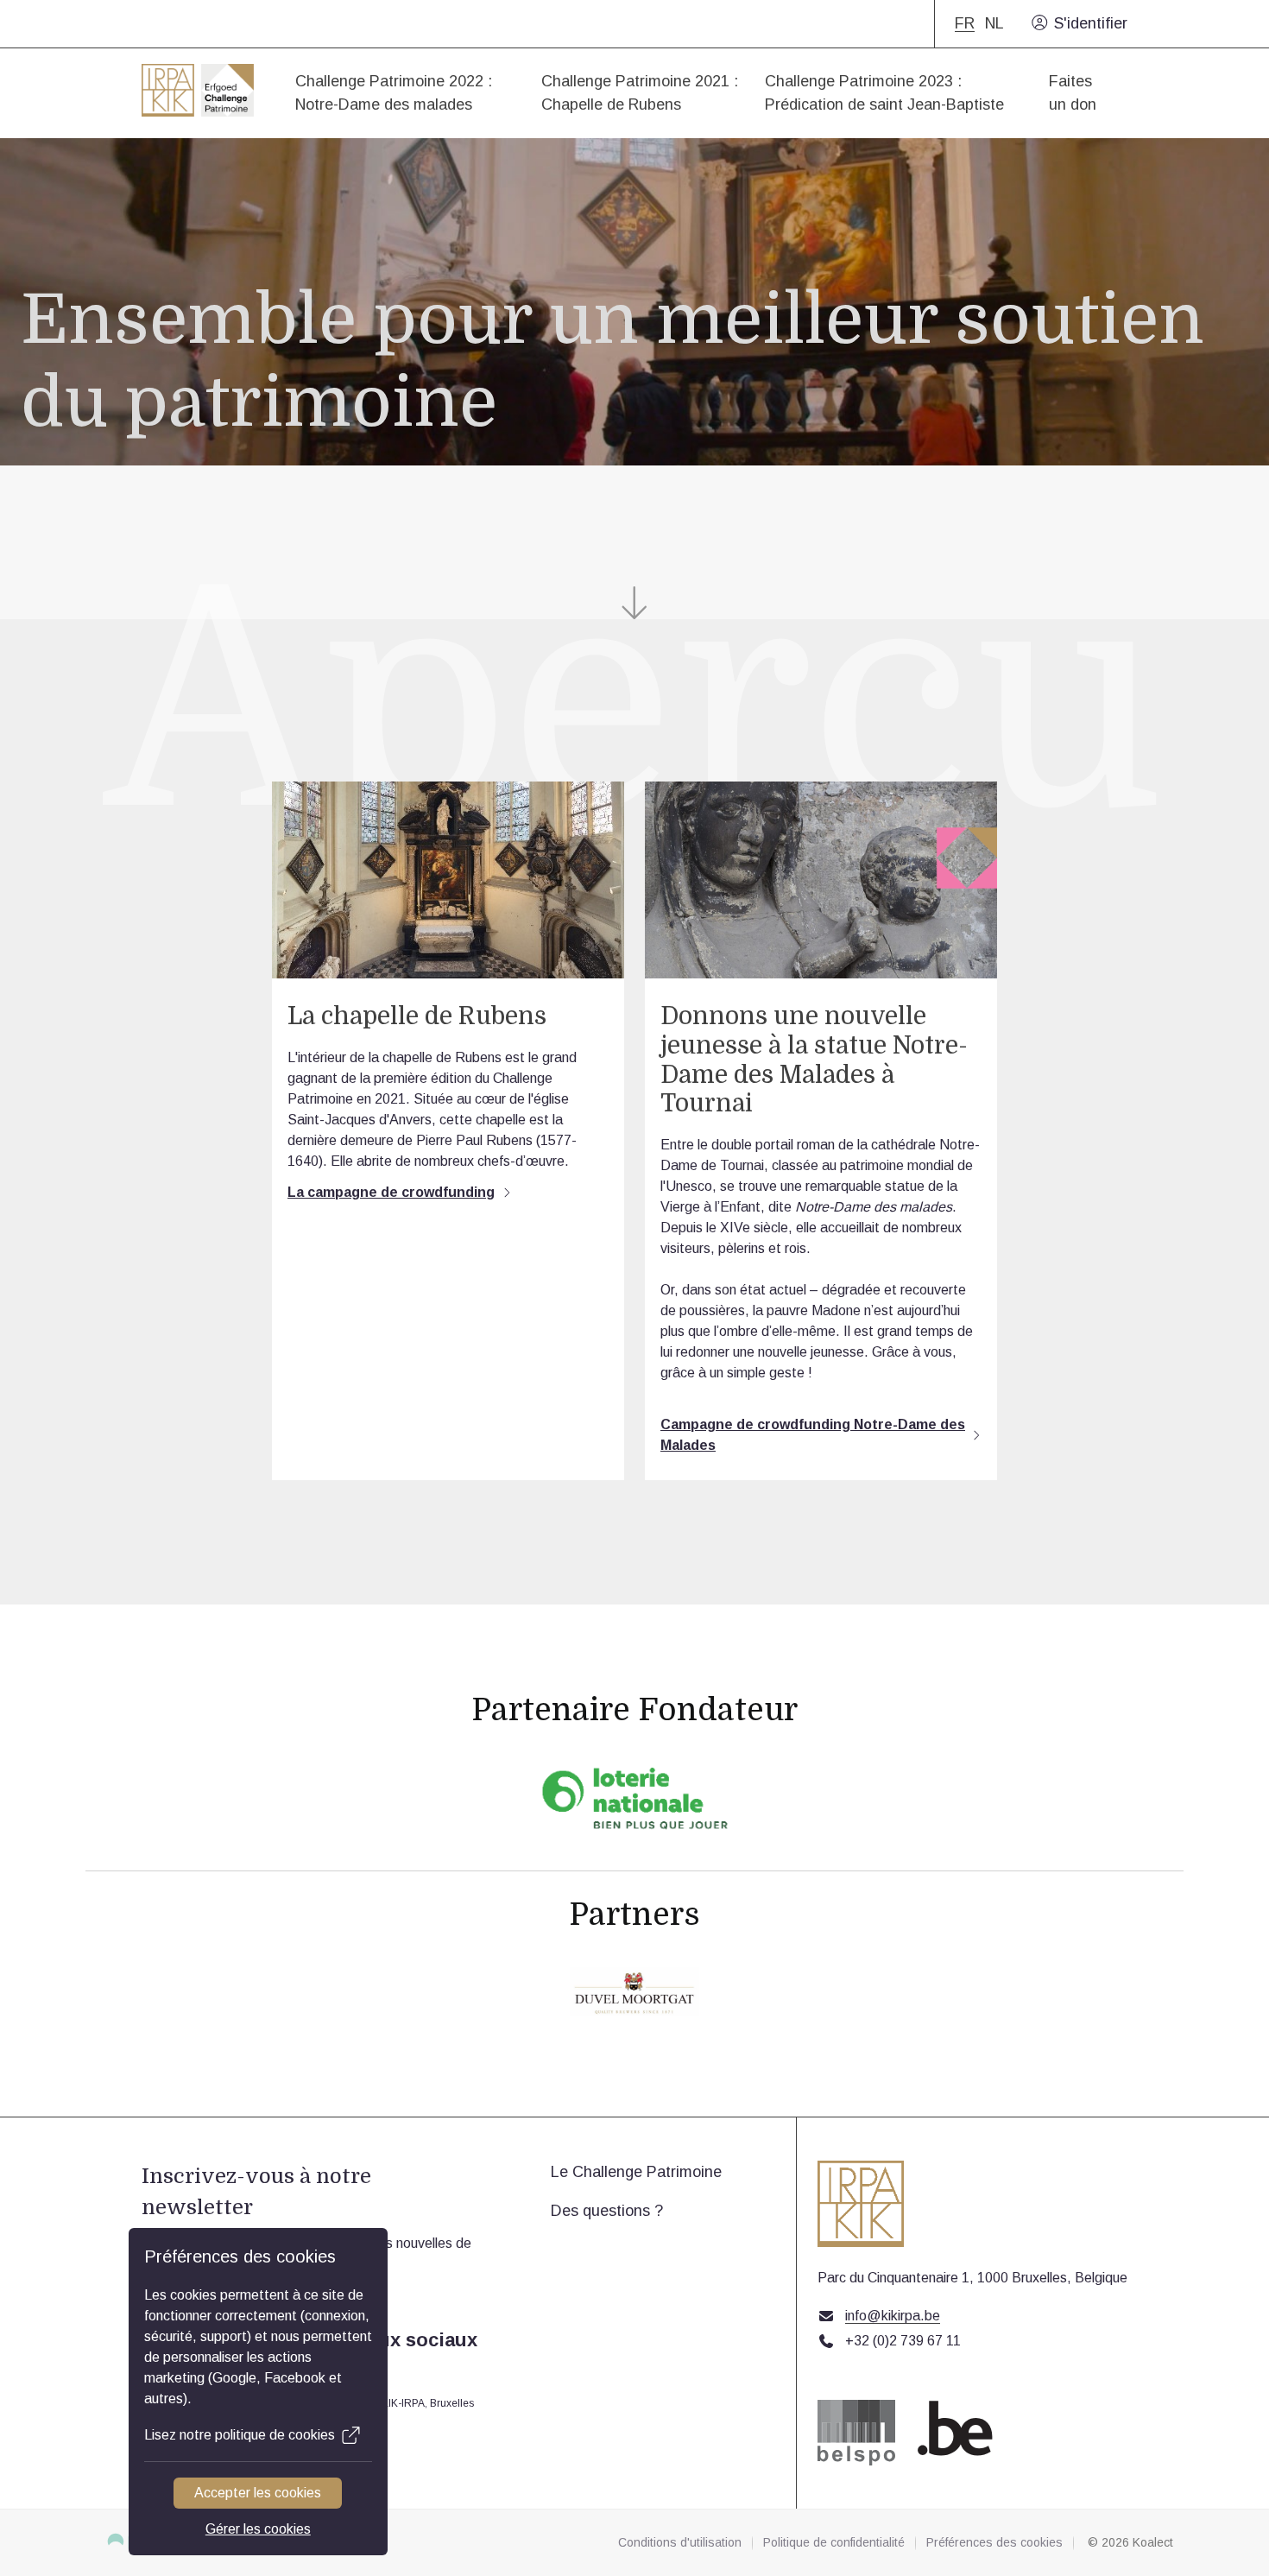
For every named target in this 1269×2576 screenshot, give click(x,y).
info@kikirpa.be (893, 2316)
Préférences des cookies (994, 2542)
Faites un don (1073, 93)
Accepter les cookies (259, 2493)
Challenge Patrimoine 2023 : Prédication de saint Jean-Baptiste (884, 93)
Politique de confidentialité (834, 2542)
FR (965, 24)
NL (994, 24)
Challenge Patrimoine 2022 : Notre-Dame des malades (394, 93)
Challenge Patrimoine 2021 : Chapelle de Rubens (640, 93)
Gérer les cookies (258, 2529)
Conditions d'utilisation (680, 2542)
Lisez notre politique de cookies (240, 2435)
